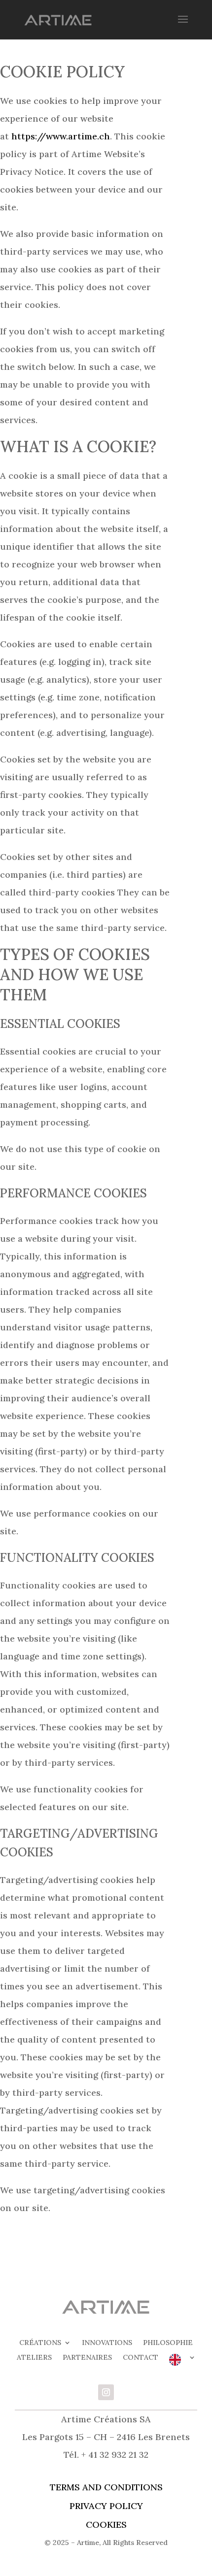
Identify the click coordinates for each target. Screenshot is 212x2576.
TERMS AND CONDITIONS (106, 2487)
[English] (182, 2362)
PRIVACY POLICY (106, 2506)
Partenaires (87, 2358)
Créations (40, 2343)
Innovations (107, 2343)
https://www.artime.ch (61, 136)
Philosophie (168, 2343)
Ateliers (34, 2358)
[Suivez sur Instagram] (106, 2392)
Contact (141, 2358)
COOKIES (106, 2525)
